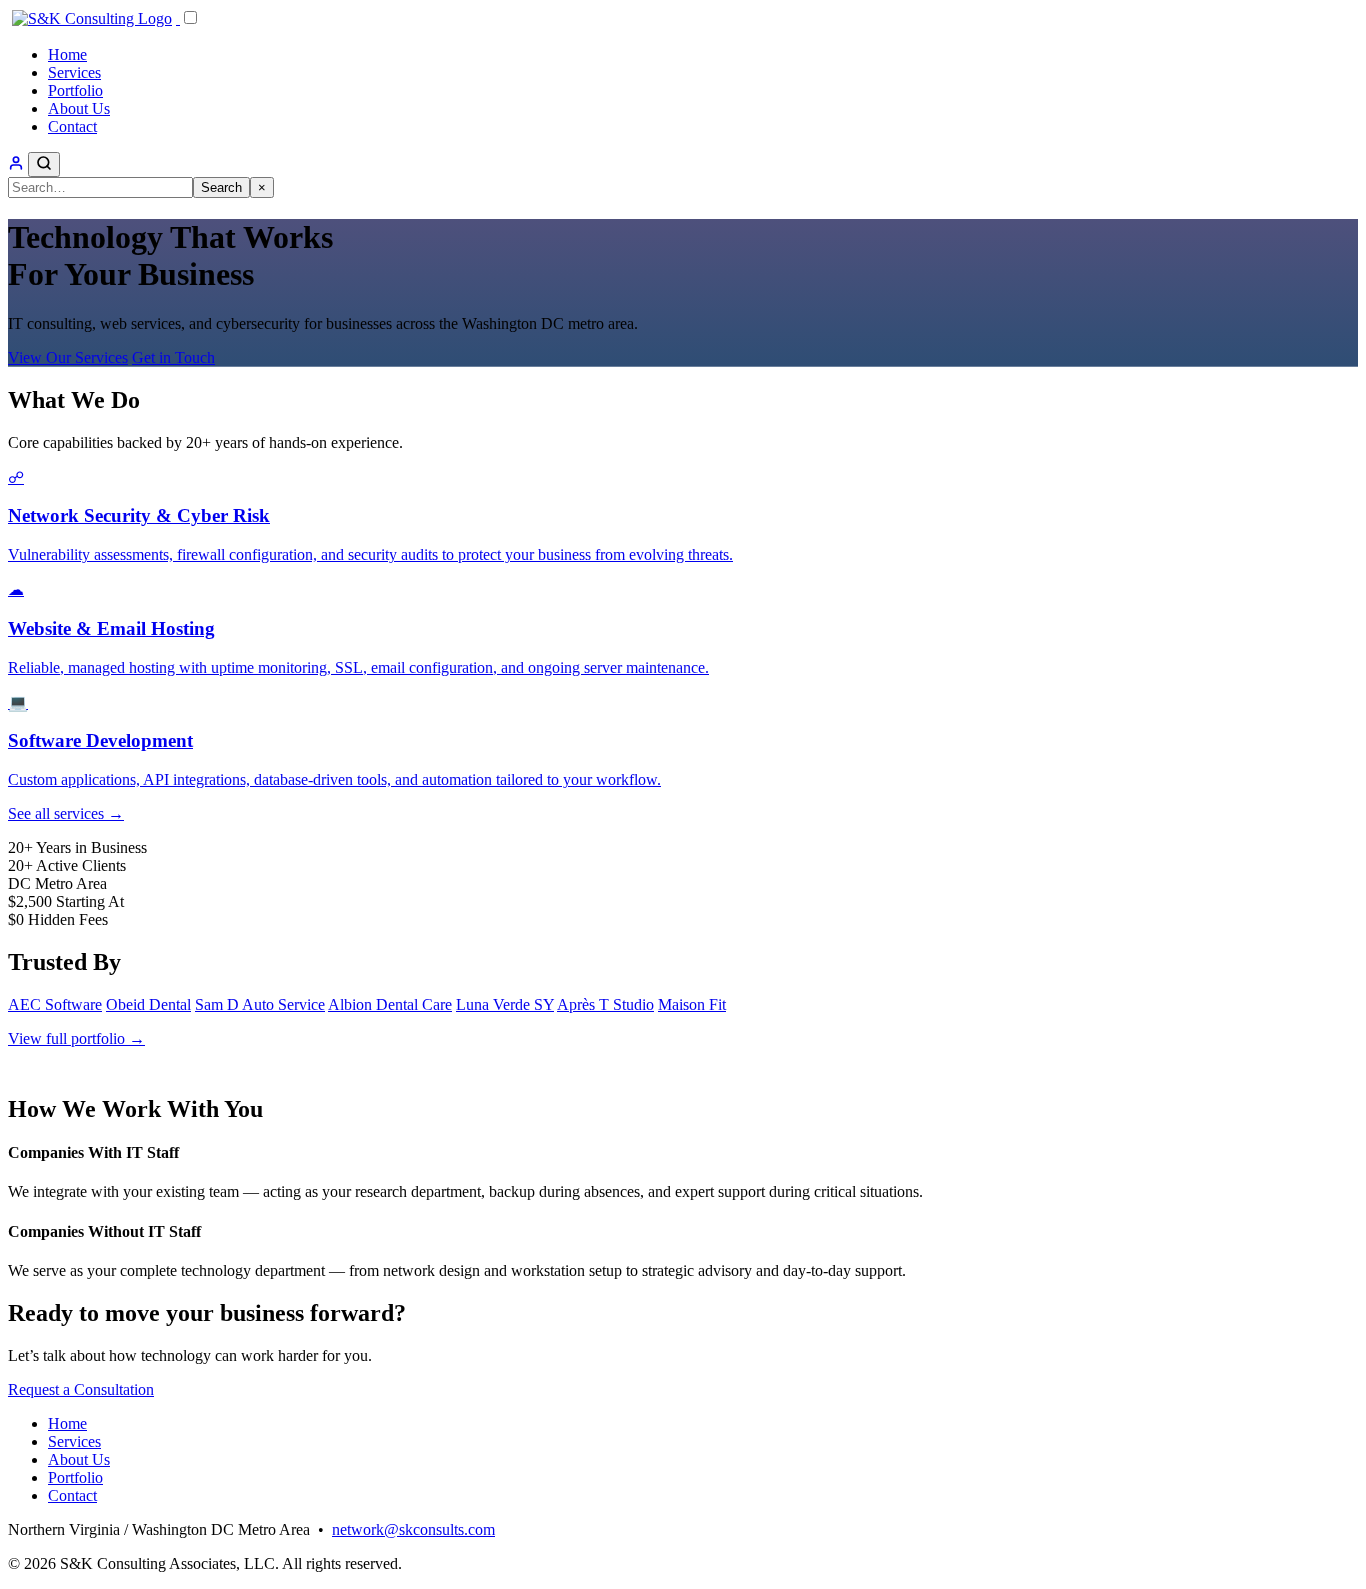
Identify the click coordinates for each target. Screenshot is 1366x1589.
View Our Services (68, 357)
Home (67, 54)
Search (221, 187)
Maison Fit (692, 1004)
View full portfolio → (76, 1038)
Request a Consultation (81, 1389)
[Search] (44, 164)
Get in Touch (173, 357)
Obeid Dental (148, 1004)
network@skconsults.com (413, 1529)
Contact (72, 126)
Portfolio (75, 90)
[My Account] (16, 165)
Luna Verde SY (505, 1004)
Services (74, 72)
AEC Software (55, 1004)
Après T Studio (605, 1004)
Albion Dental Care (390, 1004)
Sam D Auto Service (260, 1004)
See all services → (66, 813)
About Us (79, 108)
